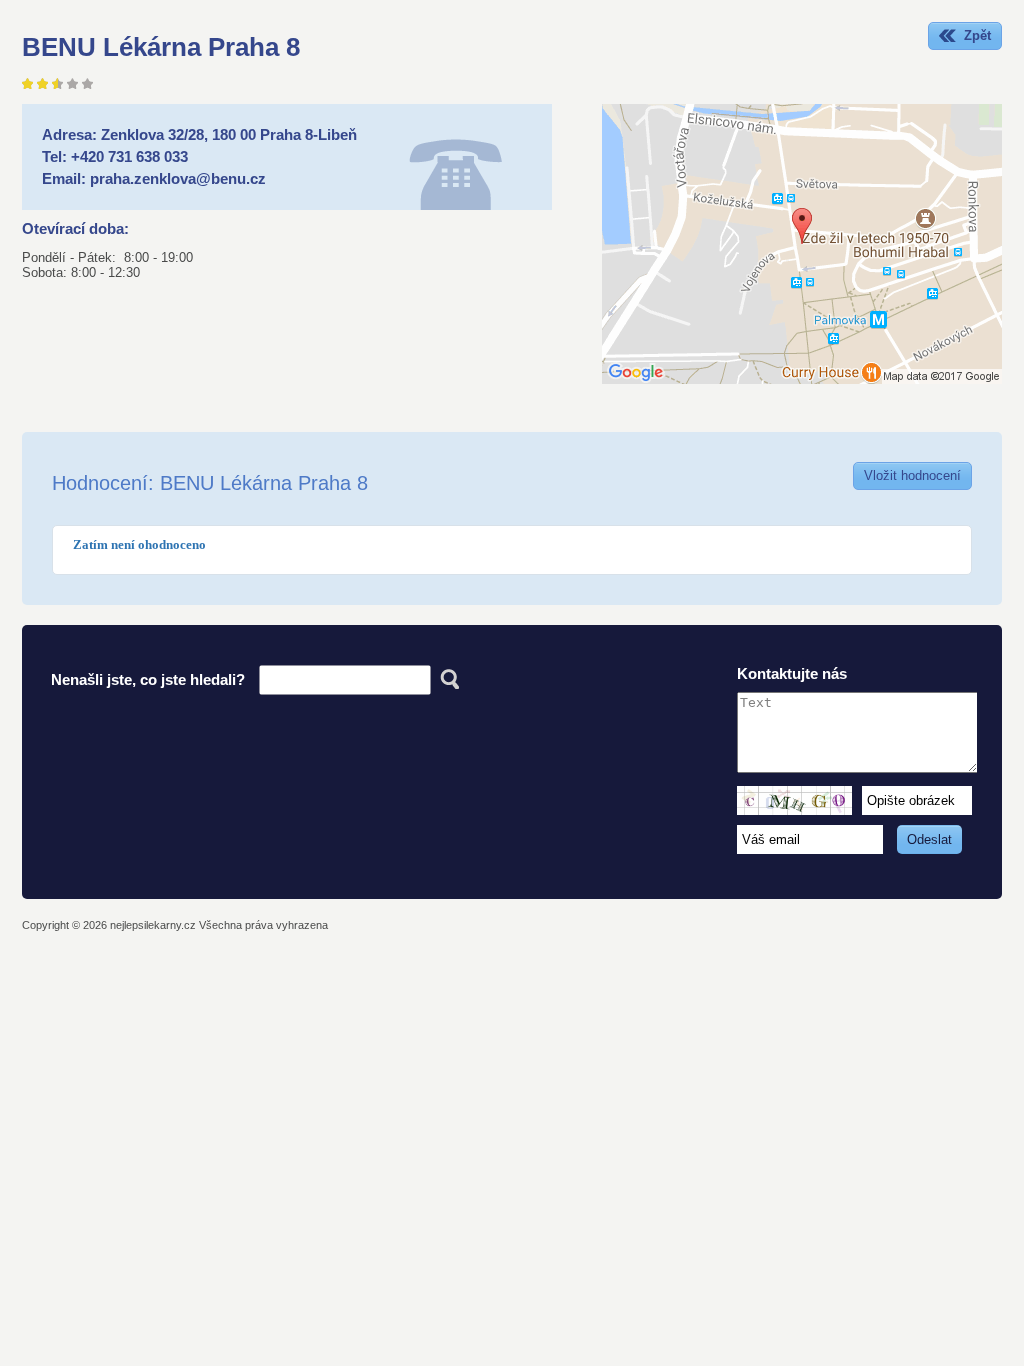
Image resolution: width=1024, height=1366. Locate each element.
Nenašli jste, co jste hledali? (148, 679)
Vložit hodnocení (912, 475)
